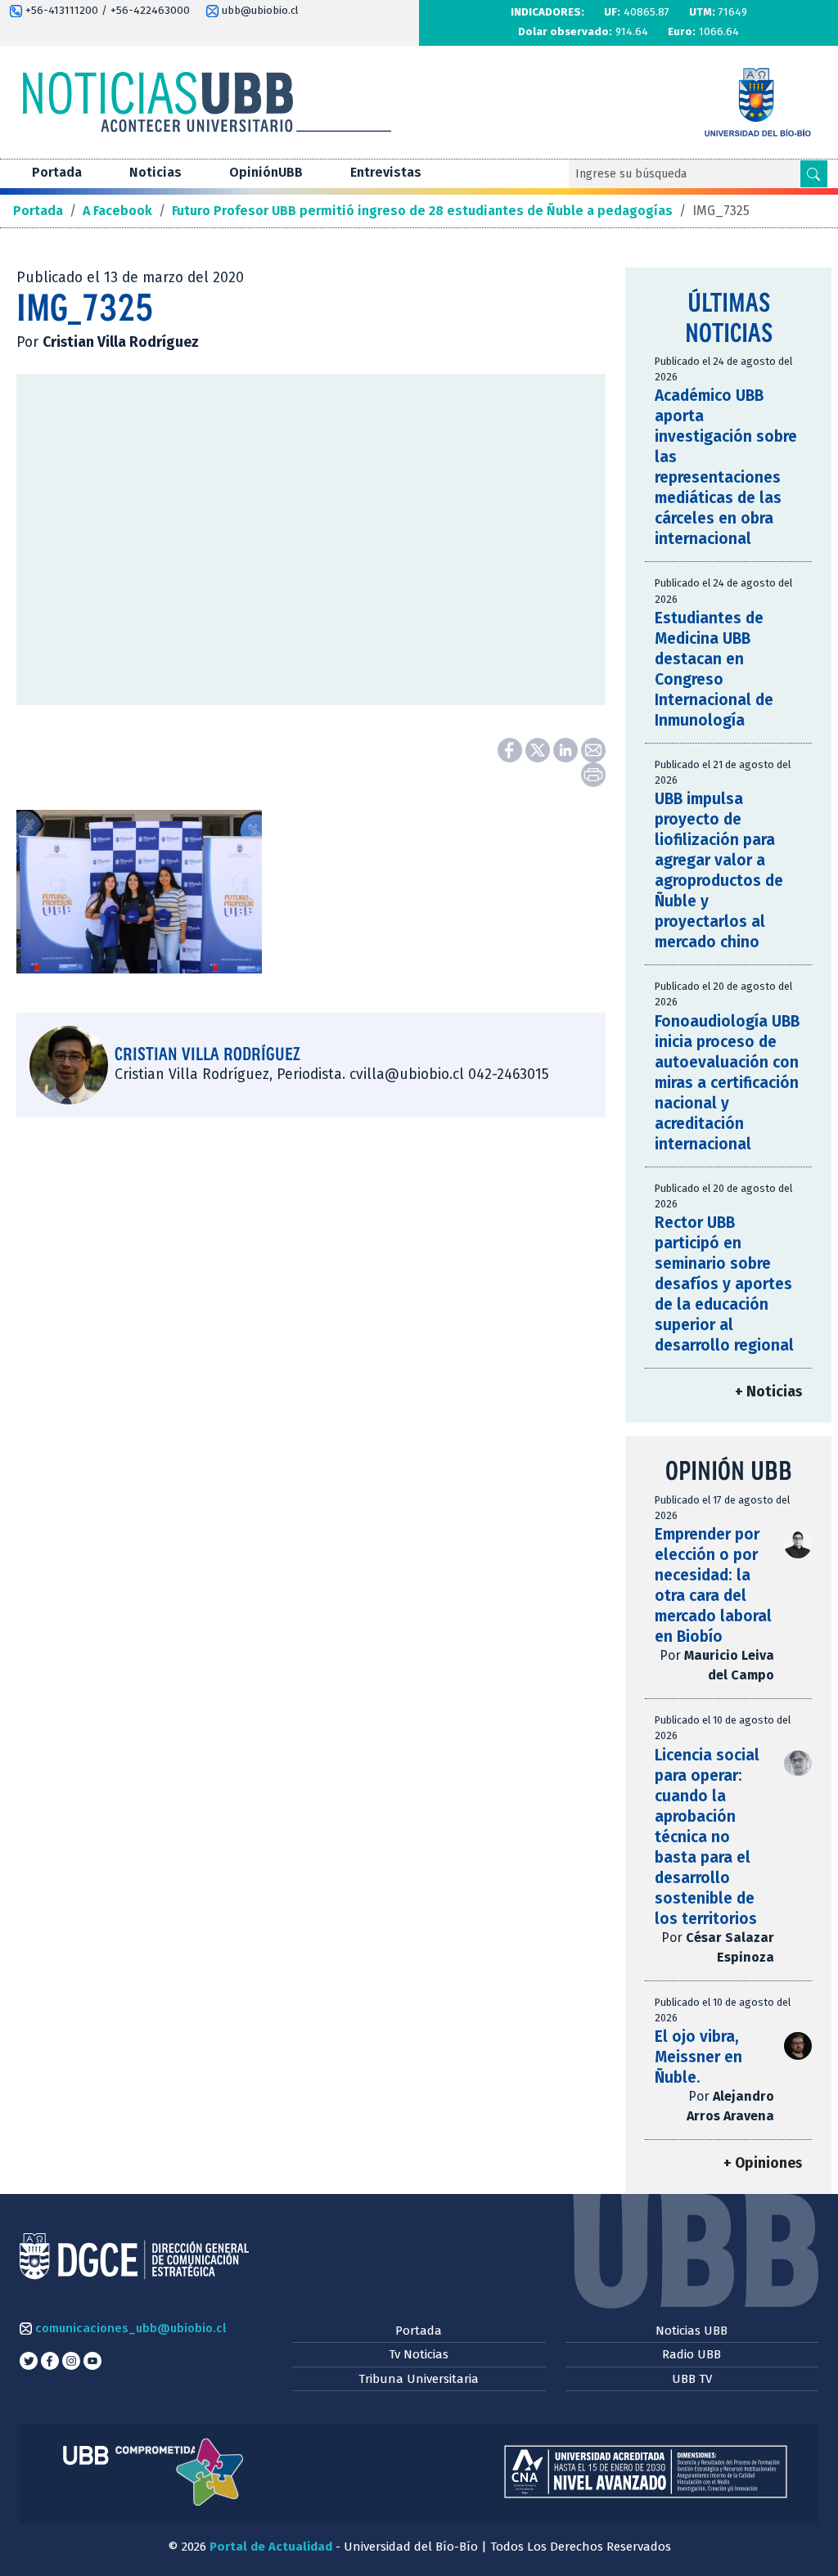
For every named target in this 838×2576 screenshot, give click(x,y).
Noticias (155, 172)
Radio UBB (692, 2354)
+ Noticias (768, 1392)
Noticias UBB (692, 2331)
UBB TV (692, 2379)
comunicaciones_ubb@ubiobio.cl (129, 2328)
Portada (57, 172)
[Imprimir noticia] (593, 773)
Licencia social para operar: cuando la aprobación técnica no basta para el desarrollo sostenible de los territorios (707, 1837)
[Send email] (593, 749)
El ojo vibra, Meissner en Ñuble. (698, 2057)
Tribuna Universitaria (419, 2379)
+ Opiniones (763, 2163)
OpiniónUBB (266, 172)
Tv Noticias (419, 2354)
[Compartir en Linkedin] (567, 749)
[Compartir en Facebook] (511, 749)
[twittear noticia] (539, 749)
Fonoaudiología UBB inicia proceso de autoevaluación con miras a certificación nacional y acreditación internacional (727, 1083)
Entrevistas (386, 172)
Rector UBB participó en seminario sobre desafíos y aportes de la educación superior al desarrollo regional (724, 1284)
